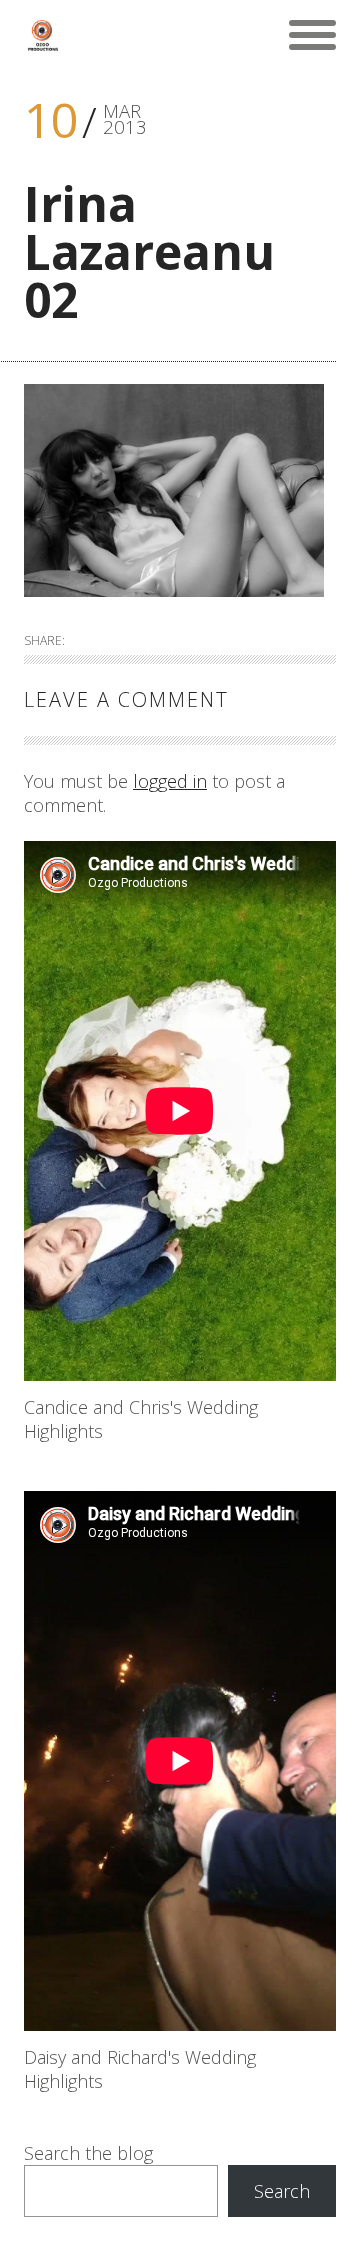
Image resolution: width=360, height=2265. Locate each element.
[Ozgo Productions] (42, 35)
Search (282, 2191)
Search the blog (88, 2153)
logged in (170, 781)
